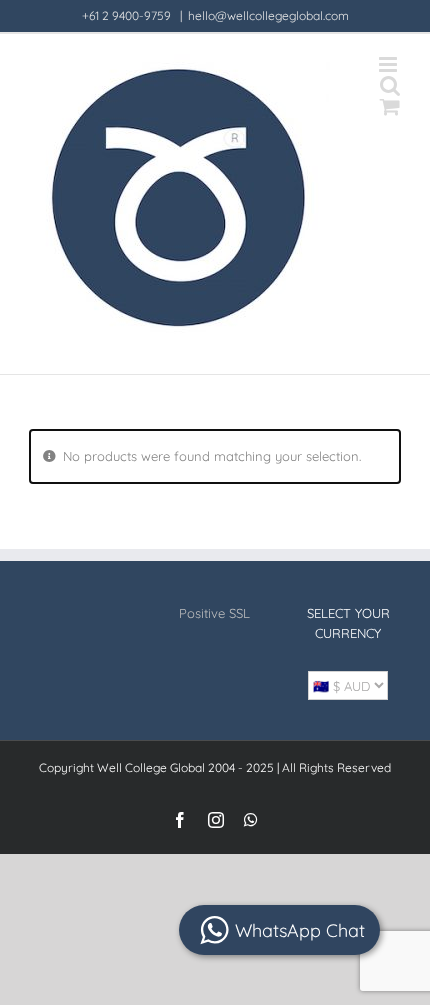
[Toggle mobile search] (390, 85)
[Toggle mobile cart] (390, 106)
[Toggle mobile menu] (389, 64)
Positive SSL (214, 613)
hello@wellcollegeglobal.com (268, 15)
